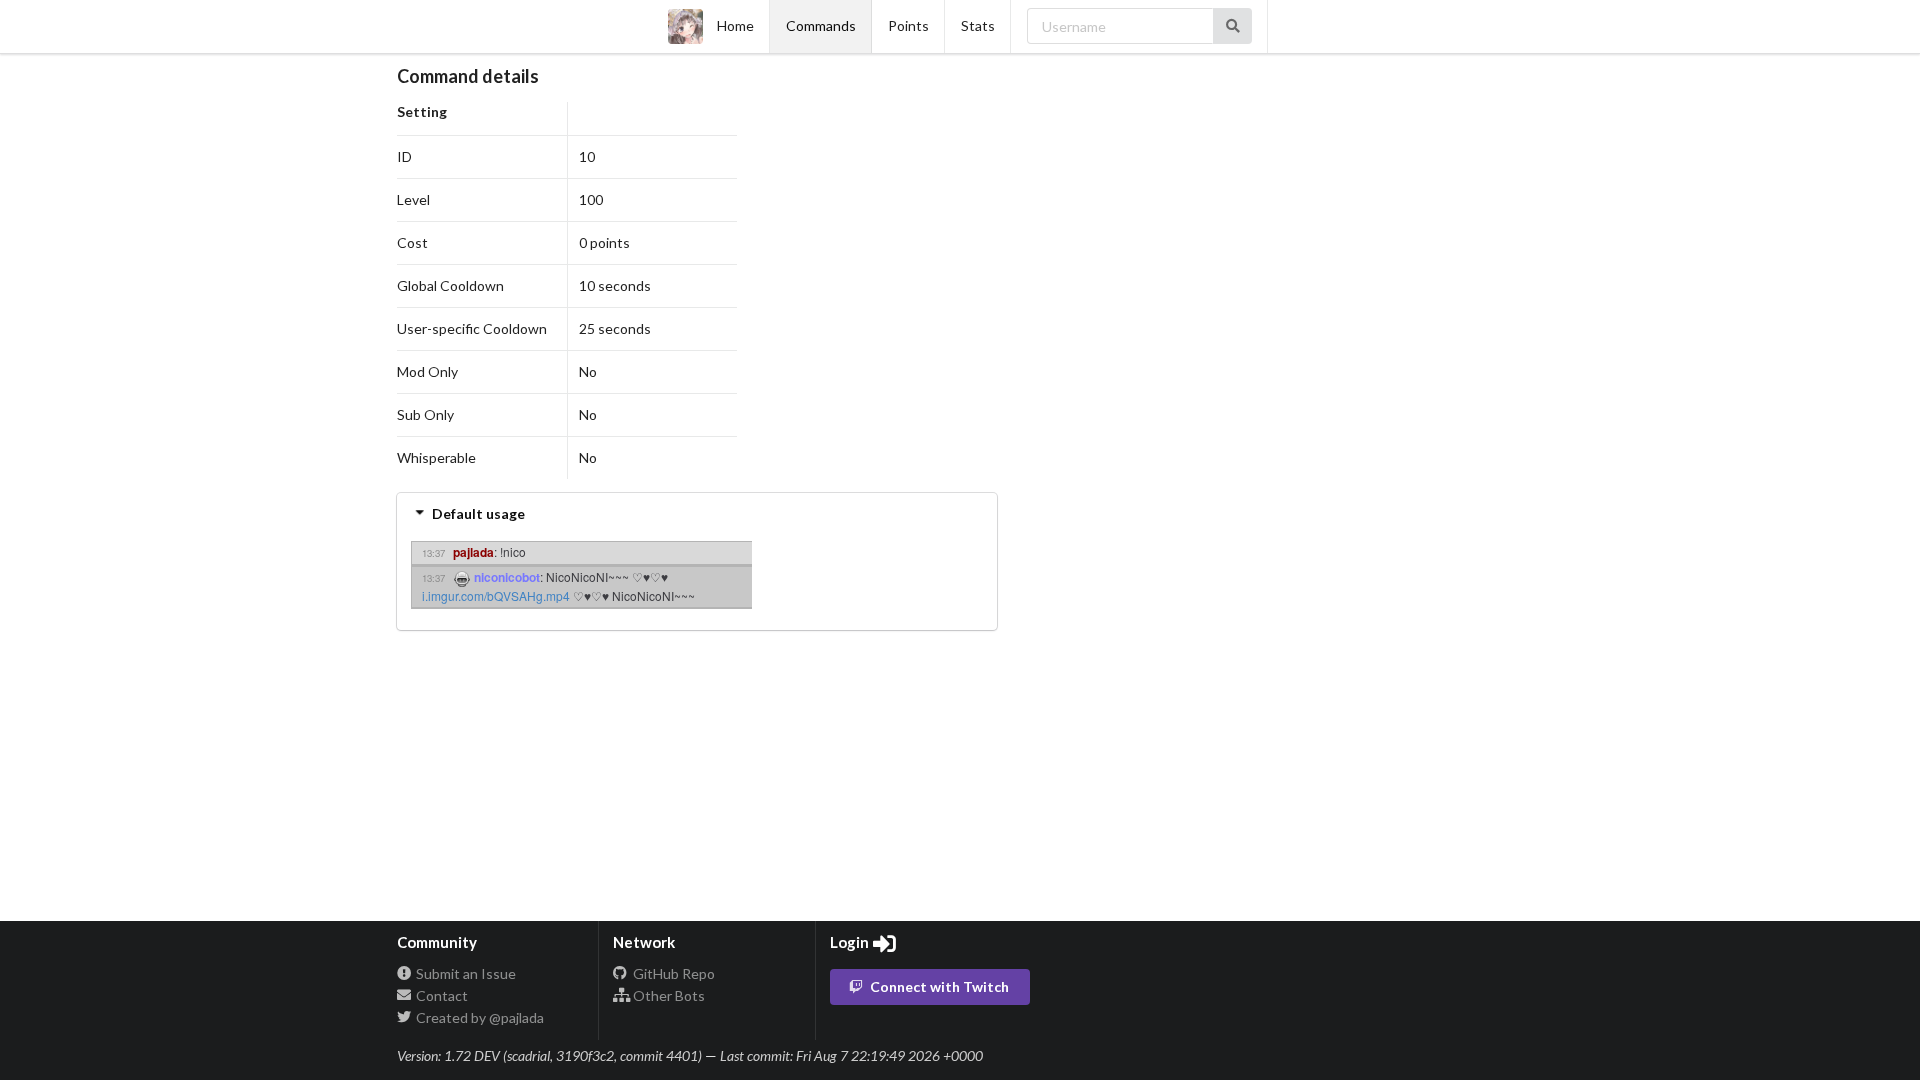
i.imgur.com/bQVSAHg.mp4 (496, 595)
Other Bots (667, 995)
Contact (440, 995)
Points (908, 25)
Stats (978, 25)
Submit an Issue (464, 974)
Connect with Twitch (939, 986)
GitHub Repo (672, 974)
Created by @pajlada (478, 1017)
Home (735, 25)
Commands (821, 25)
